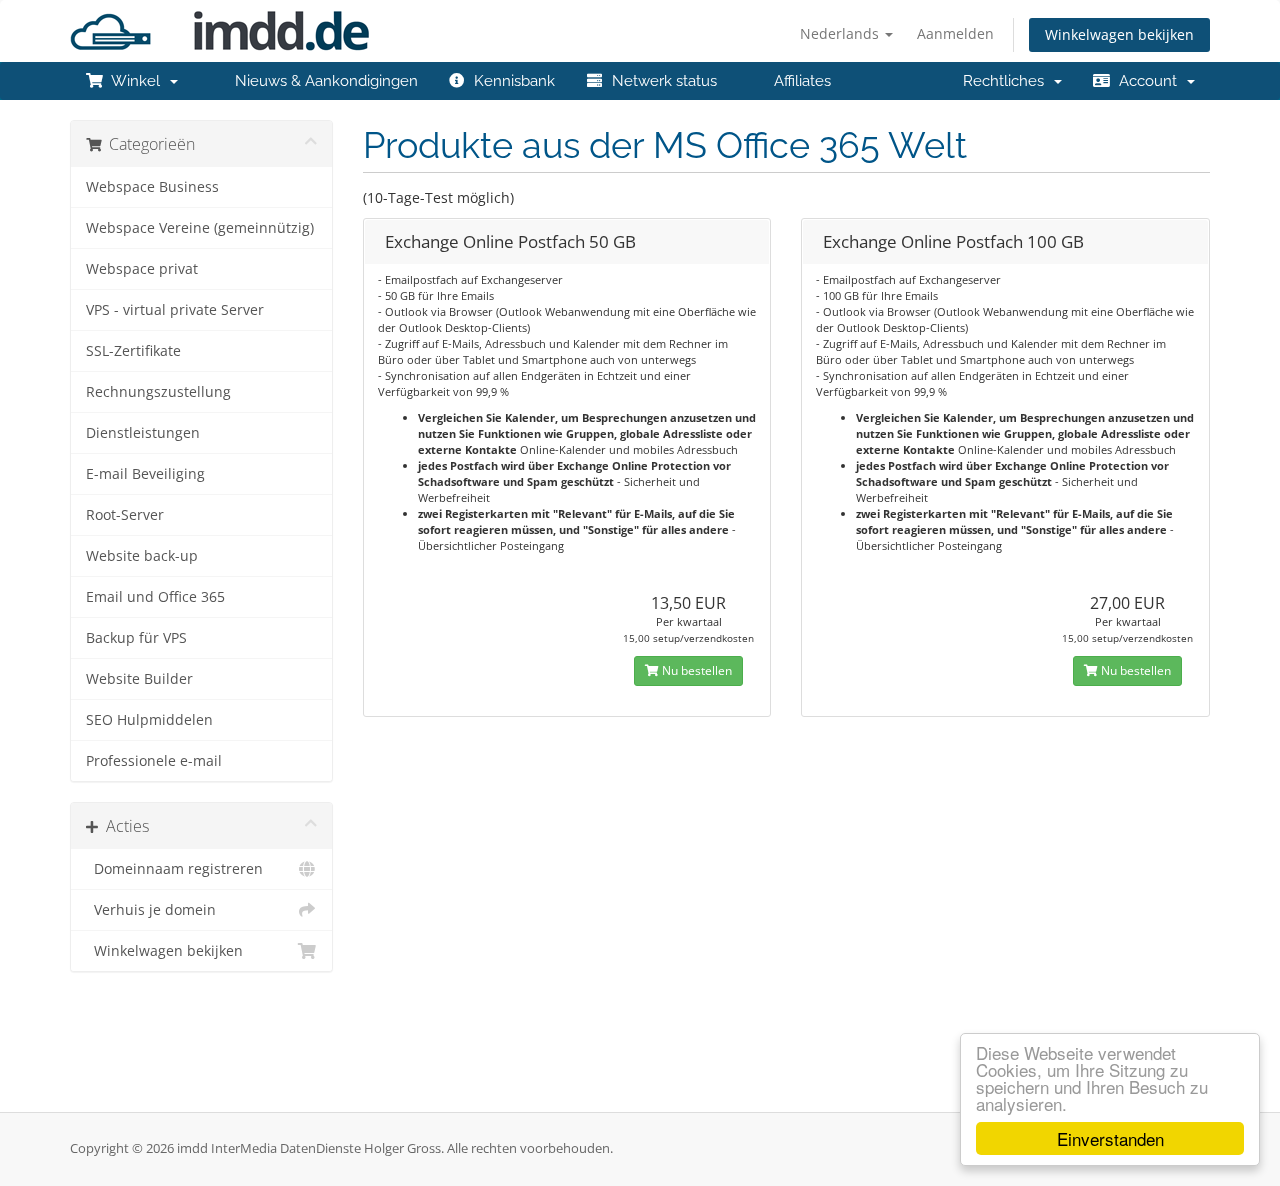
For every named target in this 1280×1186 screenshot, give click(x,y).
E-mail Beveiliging (145, 474)
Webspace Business (152, 187)
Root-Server (125, 515)
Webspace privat (142, 269)
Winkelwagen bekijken (1119, 34)
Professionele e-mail (154, 761)
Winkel (136, 81)
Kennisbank (510, 81)
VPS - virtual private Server (175, 310)
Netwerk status (660, 81)
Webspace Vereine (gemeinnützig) (200, 228)
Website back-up (142, 556)
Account (1148, 81)
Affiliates (798, 81)
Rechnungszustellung (158, 392)
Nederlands (841, 33)
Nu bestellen (695, 670)
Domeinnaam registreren (174, 869)
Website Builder (139, 679)
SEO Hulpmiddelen (149, 720)
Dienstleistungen (143, 433)
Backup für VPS (136, 638)
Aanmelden (955, 33)
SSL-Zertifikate (133, 351)
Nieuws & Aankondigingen (322, 81)
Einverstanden (1110, 1138)
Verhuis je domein (151, 910)
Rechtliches (1007, 81)
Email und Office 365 (155, 597)
